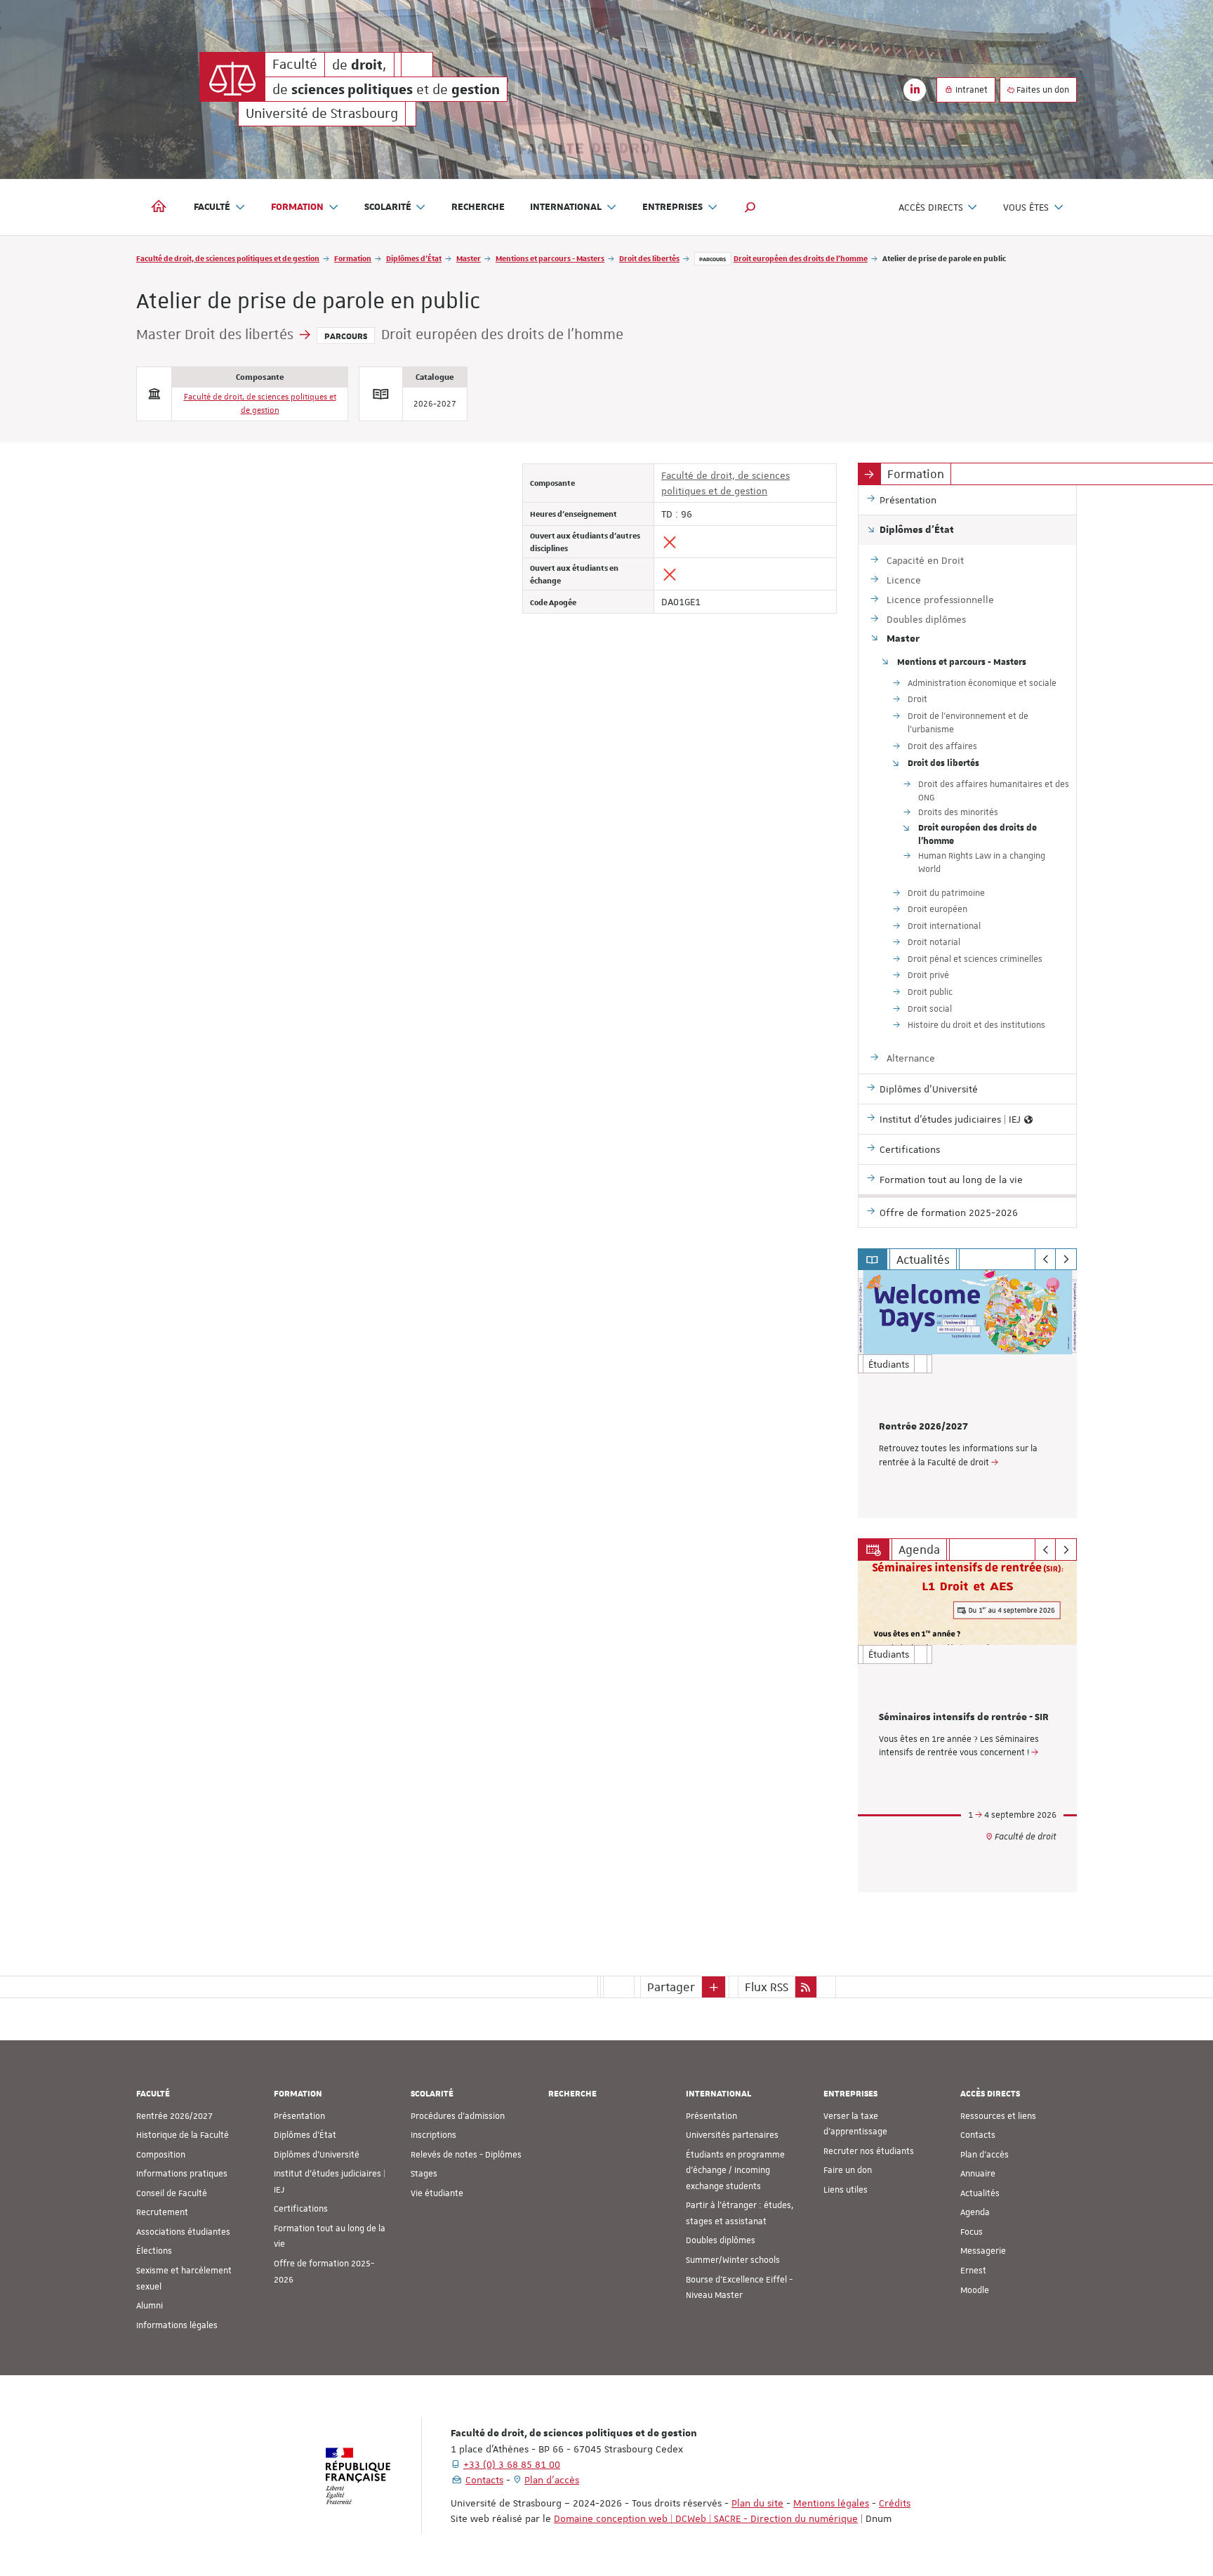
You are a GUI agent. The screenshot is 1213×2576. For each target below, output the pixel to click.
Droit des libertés (649, 258)
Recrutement (162, 2212)
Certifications (301, 2209)
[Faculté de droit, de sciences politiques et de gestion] (232, 77)
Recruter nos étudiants (869, 2151)
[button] (750, 207)
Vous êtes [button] (1026, 207)
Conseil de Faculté (172, 2193)
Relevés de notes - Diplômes (466, 2155)
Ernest (973, 2271)
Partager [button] (671, 1987)
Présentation (299, 2116)
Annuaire (978, 2174)
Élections (154, 2251)
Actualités (980, 2193)
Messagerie (983, 2251)
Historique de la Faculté (183, 2135)
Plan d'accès (985, 2155)
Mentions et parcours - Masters (550, 258)
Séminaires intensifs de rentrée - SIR (964, 1717)
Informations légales (177, 2325)
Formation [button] (297, 207)
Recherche (478, 207)
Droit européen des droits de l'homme (801, 258)
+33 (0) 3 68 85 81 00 (512, 2464)
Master (469, 258)
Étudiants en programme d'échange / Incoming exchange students (735, 2171)
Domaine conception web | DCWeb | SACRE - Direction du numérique (706, 2518)
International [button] (566, 207)
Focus (972, 2232)
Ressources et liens (998, 2116)
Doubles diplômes (721, 2240)
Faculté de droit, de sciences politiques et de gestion (228, 258)
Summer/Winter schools (733, 2260)
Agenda (975, 2212)
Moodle (975, 2290)
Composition (161, 2155)
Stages (424, 2174)
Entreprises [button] (672, 207)
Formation (353, 258)
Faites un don (1042, 90)
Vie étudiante (437, 2193)
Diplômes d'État (414, 258)
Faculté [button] (212, 207)
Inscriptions (433, 2135)
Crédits (895, 2503)
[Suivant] (1066, 1260)
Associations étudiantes (183, 2232)
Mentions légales (831, 2503)
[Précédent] (1046, 1260)
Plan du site (757, 2503)
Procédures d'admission (458, 2116)
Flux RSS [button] (767, 1987)
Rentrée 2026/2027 (923, 1427)
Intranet (970, 90)
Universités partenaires (732, 2135)
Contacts (978, 2135)
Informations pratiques (182, 2174)
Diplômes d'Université (317, 2155)
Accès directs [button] (931, 207)
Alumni (150, 2306)
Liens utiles (846, 2190)
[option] (968, 1394)
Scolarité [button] (388, 207)
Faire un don (848, 2170)
